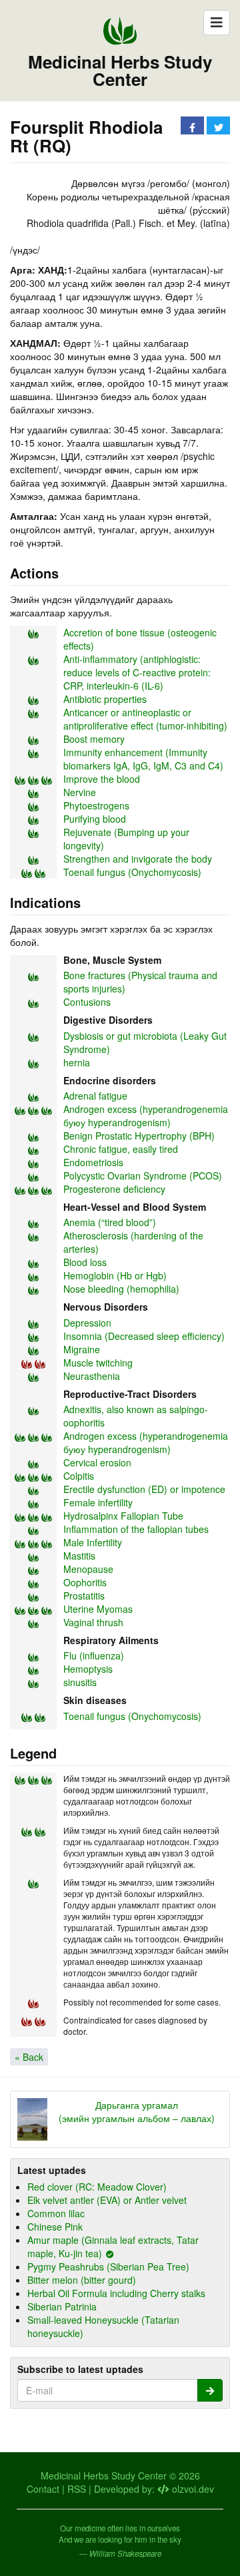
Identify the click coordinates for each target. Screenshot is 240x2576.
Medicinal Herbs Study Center (120, 71)
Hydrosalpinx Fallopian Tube (123, 1516)
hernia (77, 1062)
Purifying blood (95, 819)
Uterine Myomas (98, 1609)
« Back (29, 2057)
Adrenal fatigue (95, 1096)
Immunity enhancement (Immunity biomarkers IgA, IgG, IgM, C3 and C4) (143, 759)
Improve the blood (102, 779)
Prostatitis (84, 1596)
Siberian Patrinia (62, 2306)
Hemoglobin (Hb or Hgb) (115, 1275)
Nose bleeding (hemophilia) (121, 1289)
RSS (77, 2489)
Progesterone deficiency (114, 1189)
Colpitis (79, 1476)
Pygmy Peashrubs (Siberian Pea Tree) (108, 2266)
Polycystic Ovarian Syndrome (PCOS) (143, 1176)
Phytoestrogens (96, 805)
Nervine (80, 792)
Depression (87, 1323)
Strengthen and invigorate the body (138, 859)
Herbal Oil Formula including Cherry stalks (116, 2293)
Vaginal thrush (93, 1622)
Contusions (87, 1002)
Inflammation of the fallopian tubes (136, 1529)
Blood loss (85, 1262)
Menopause (88, 1569)
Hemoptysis (88, 1669)
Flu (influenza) (94, 1655)
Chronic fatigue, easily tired (121, 1149)
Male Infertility (93, 1542)
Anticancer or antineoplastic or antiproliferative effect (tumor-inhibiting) (145, 719)
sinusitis (80, 1682)
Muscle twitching (98, 1363)
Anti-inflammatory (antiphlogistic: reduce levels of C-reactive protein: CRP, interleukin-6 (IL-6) (137, 672)
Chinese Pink (55, 2227)
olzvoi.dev (192, 2489)
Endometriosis (93, 1162)
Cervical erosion (97, 1462)
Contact (43, 2489)
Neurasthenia (92, 1376)
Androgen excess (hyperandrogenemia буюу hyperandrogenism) (146, 1116)
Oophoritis (85, 1582)
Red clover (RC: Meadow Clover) (97, 2187)
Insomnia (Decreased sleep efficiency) (144, 1336)
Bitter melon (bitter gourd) (82, 2280)
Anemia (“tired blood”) (110, 1222)
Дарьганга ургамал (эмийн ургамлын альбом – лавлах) (137, 2111)
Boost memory (94, 739)
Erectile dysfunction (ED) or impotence (144, 1489)
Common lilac (56, 2213)
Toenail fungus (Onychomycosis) (132, 872)
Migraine (82, 1349)
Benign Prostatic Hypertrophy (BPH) (139, 1136)
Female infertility (98, 1502)
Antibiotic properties (105, 699)
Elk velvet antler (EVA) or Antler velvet (107, 2200)
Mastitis (79, 1556)
